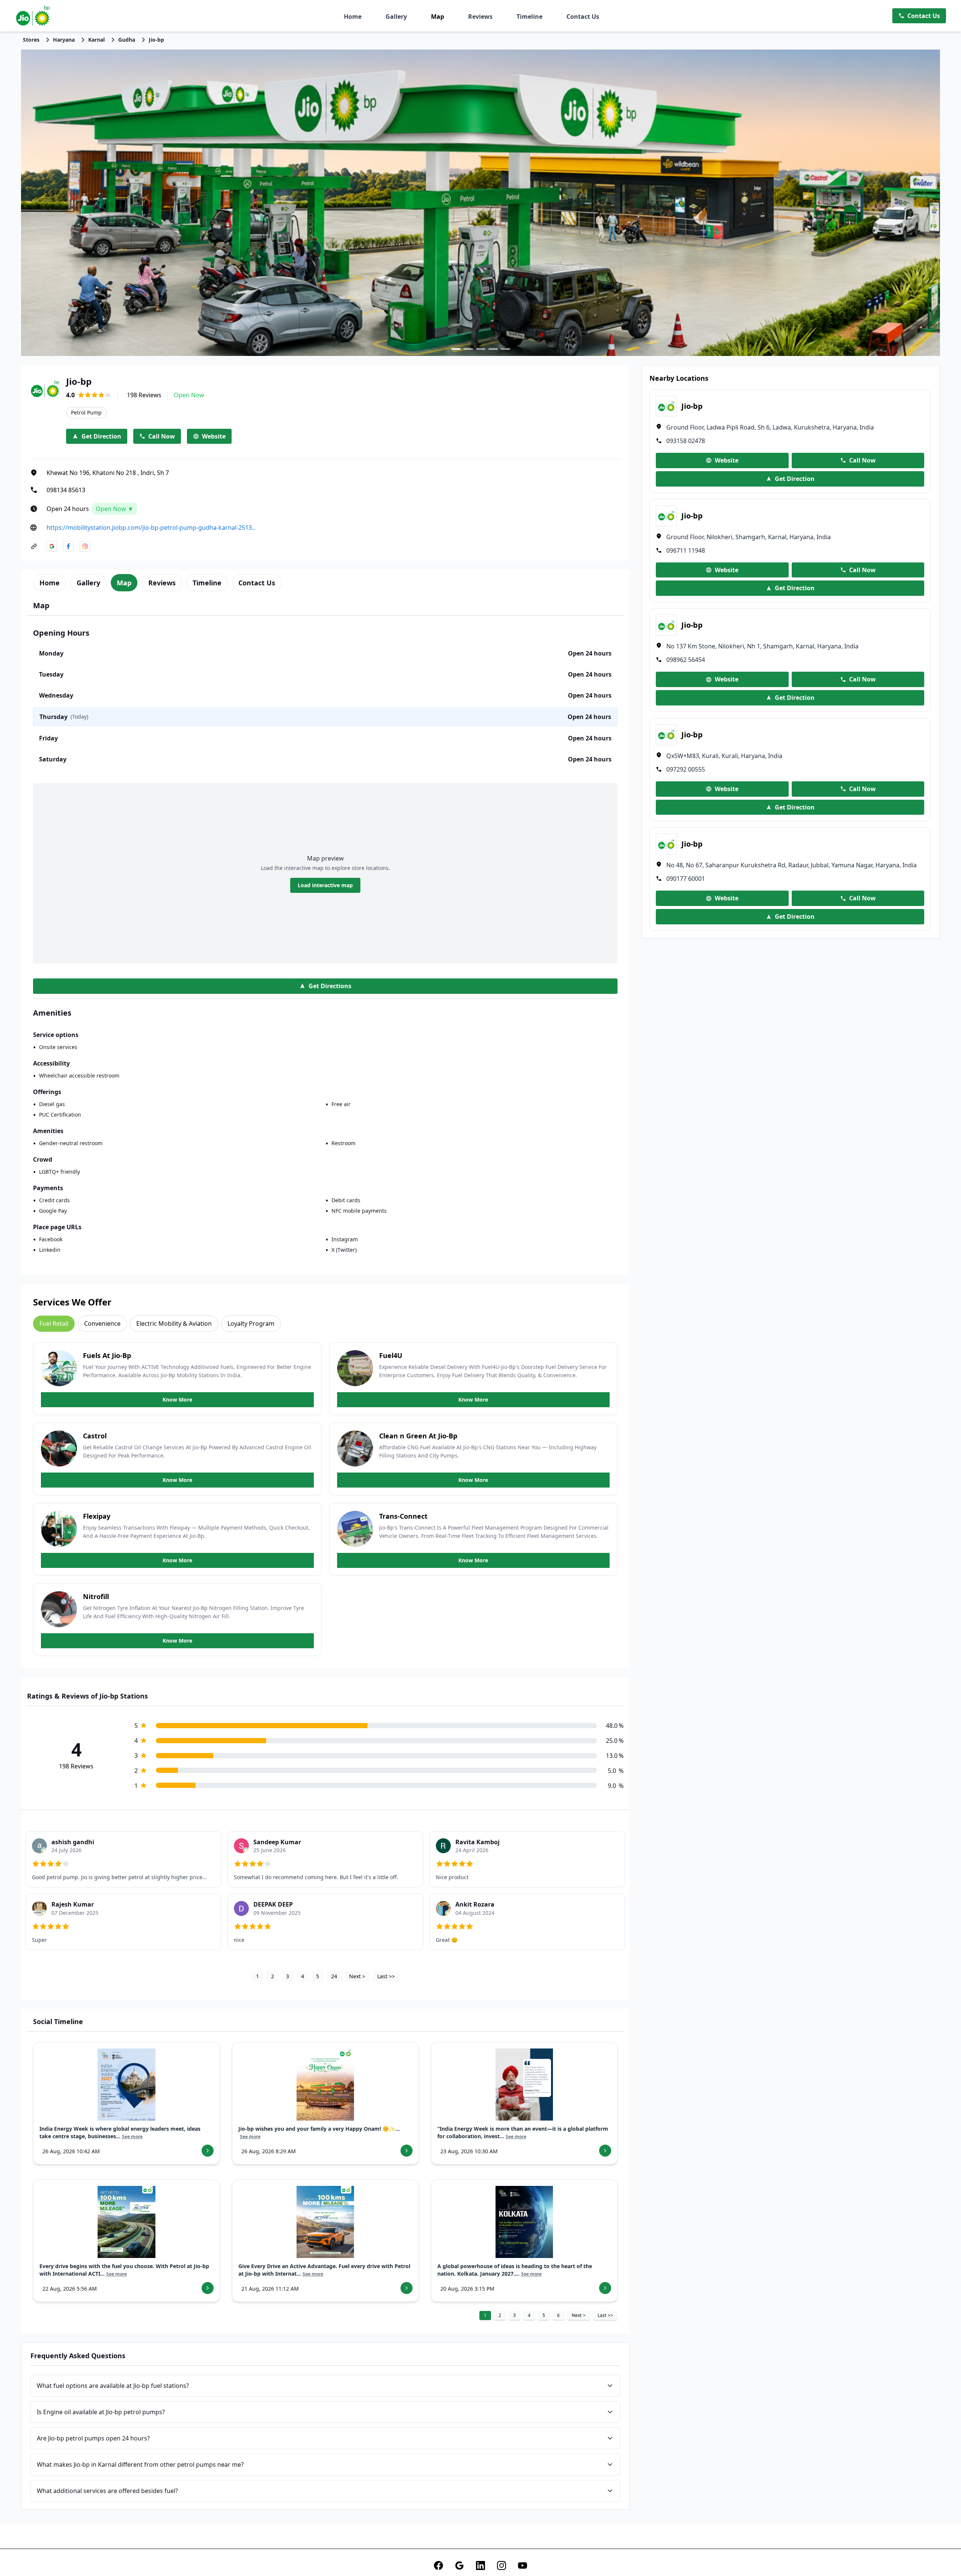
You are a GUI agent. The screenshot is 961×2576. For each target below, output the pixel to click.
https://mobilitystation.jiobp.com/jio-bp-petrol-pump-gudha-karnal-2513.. (151, 528)
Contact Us (583, 17)
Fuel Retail (54, 1323)
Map (438, 17)
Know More (177, 1400)
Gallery (396, 17)
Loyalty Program (251, 1323)
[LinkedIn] (480, 2565)
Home (353, 17)
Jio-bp (156, 40)
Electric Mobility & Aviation (174, 1323)
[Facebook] (438, 2565)
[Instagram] (502, 2565)
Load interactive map (325, 885)
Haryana (64, 40)
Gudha (127, 40)
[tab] (50, 583)
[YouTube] (523, 2565)
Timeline (529, 17)
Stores (31, 40)
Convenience (102, 1323)
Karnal (96, 40)
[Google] (459, 2565)
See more (132, 2137)
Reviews (480, 17)
